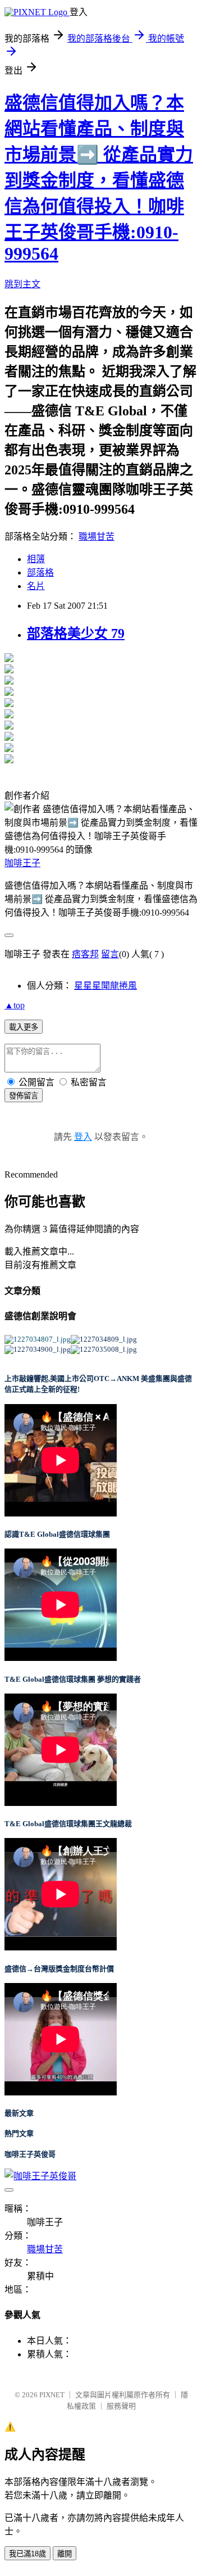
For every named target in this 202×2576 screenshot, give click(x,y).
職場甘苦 (97, 537)
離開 (65, 2554)
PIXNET (52, 2395)
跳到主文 (22, 284)
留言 (110, 954)
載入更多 (24, 1027)
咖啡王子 (22, 863)
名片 (36, 586)
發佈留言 (24, 1096)
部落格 (40, 572)
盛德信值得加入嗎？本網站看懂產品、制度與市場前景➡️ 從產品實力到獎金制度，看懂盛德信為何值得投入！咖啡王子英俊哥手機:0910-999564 (99, 178)
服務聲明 (121, 2406)
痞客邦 (85, 954)
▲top (15, 1005)
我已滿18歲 (27, 2554)
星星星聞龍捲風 (105, 986)
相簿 (36, 559)
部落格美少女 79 (76, 633)
